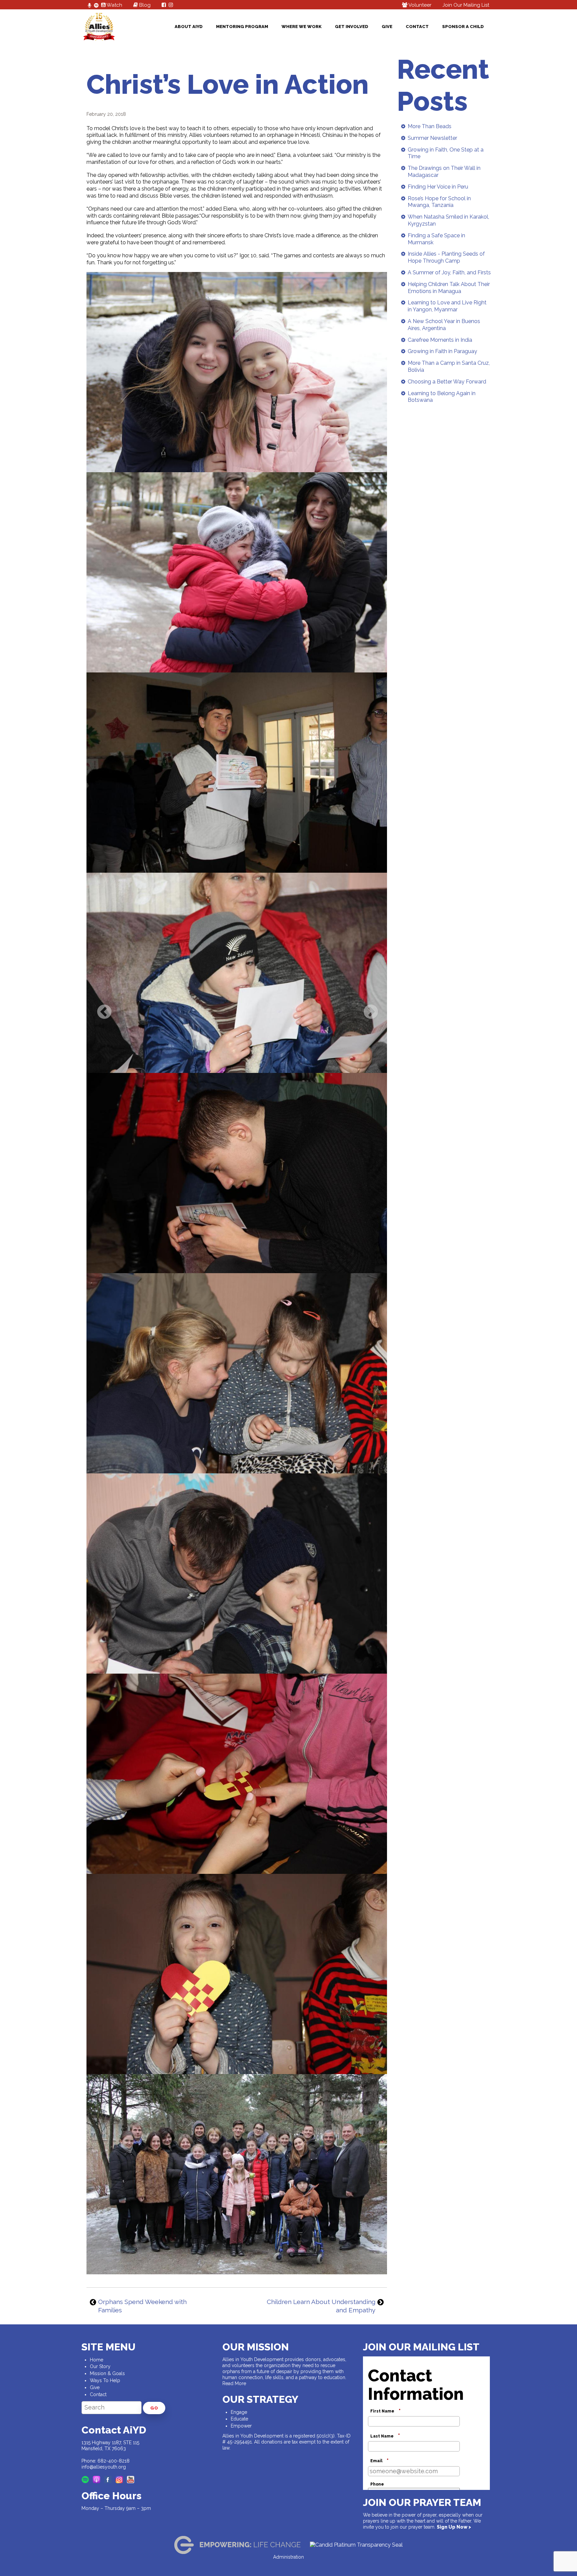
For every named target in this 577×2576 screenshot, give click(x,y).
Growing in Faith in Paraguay (442, 351)
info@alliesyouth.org (104, 2467)
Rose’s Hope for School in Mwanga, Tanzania (439, 202)
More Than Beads (430, 126)
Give (387, 27)
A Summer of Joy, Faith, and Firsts (449, 272)
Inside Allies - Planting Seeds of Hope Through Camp (446, 257)
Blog (144, 5)
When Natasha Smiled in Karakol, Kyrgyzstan (448, 220)
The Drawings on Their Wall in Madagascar (444, 172)
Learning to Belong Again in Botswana (442, 397)
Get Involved (352, 27)
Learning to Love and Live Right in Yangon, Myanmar (447, 306)
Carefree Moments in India (440, 340)
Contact (417, 27)
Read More (234, 2383)
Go (154, 2408)
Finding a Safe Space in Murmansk (436, 239)
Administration (288, 2557)
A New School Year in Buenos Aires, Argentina (444, 325)
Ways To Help (105, 2380)
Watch (114, 5)
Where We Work (302, 27)
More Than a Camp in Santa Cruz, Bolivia (449, 366)
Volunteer (419, 5)
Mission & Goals (107, 2373)
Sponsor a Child (463, 27)
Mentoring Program (242, 27)
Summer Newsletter (432, 138)
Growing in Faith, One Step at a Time (446, 153)
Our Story (100, 2366)
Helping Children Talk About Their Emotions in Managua (449, 288)
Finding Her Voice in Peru (438, 187)
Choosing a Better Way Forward (447, 382)
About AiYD (189, 27)
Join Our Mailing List (466, 5)
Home (97, 2360)
